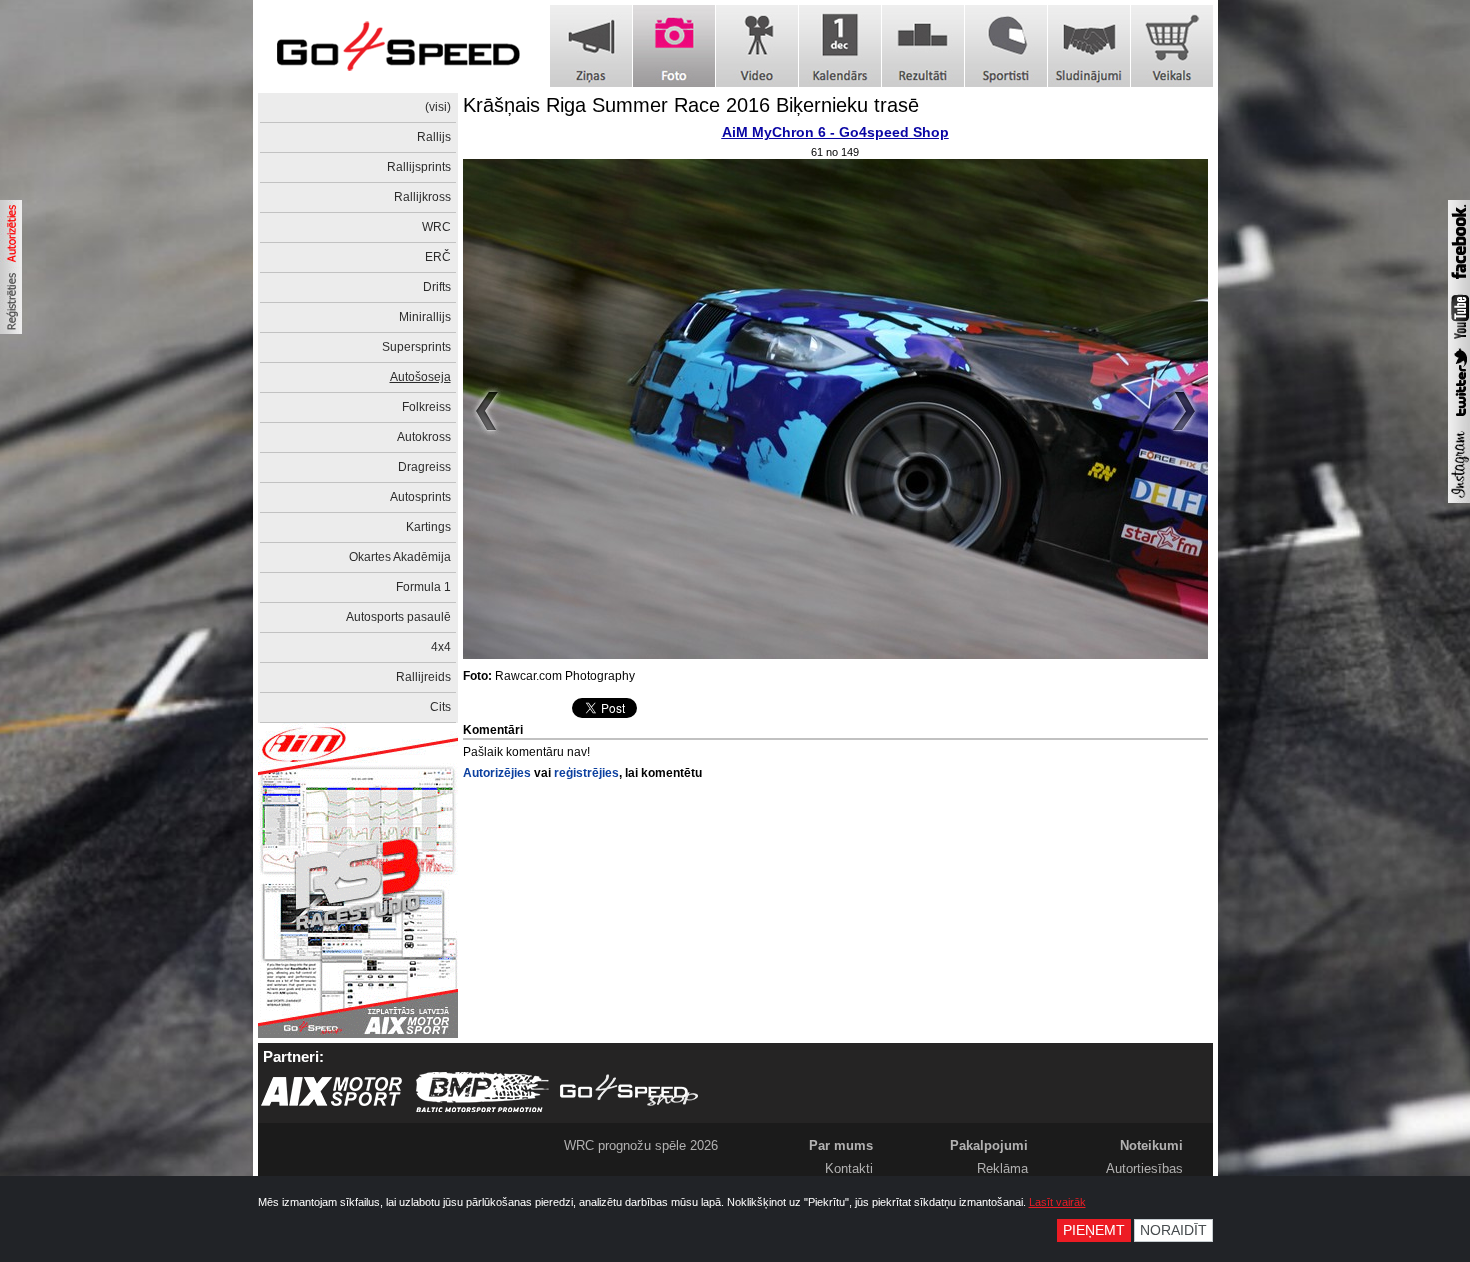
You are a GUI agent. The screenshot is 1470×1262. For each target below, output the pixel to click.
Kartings (428, 527)
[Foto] (674, 46)
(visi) (438, 107)
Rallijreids (423, 677)
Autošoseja (420, 377)
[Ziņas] (591, 46)
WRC (436, 227)
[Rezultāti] (923, 46)
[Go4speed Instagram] (1459, 499)
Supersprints (416, 347)
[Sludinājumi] (1089, 46)
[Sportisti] (1006, 46)
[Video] (757, 46)
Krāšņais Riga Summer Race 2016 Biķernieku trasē (691, 105)
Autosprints (420, 497)
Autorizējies (497, 773)
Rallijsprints (419, 167)
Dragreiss (424, 467)
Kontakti (849, 1168)
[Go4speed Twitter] (1459, 419)
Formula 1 (423, 587)
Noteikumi (1151, 1145)
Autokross (424, 437)
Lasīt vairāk (1057, 1202)
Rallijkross (422, 197)
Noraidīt (1173, 1230)
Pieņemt (1094, 1230)
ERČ (438, 257)
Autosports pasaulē (398, 617)
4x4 (441, 647)
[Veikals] (1172, 46)
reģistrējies (586, 773)
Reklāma (1002, 1168)
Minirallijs (425, 317)
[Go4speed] (398, 46)
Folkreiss (426, 407)
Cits (440, 707)
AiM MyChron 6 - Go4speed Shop (835, 132)
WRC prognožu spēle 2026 (641, 1145)
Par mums (841, 1145)
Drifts (437, 287)
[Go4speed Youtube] (1459, 340)
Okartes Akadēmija (400, 557)
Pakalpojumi (989, 1145)
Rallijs (434, 137)
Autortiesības (1144, 1168)
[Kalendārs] (840, 46)
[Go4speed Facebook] (1459, 282)
